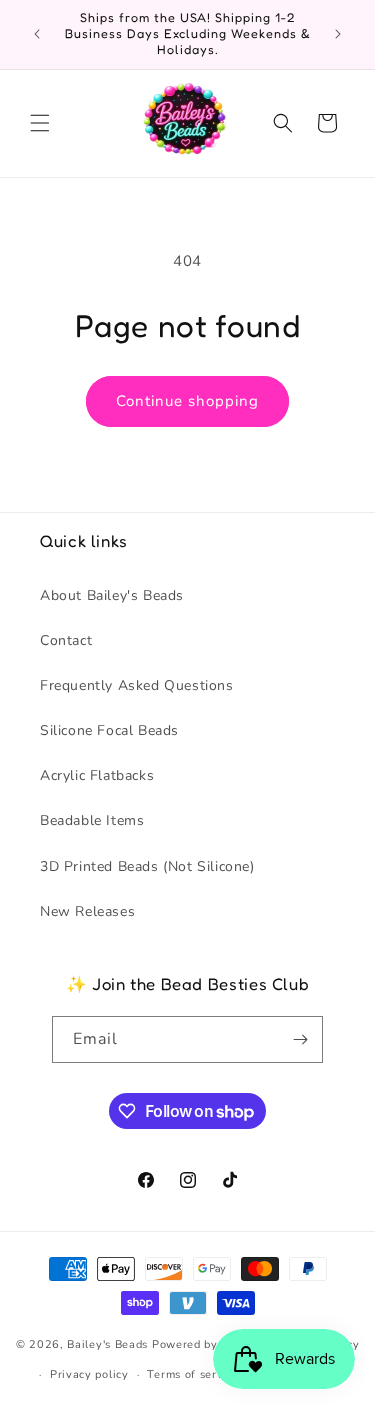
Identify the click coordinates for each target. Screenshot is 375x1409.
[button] (40, 123)
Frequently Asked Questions (137, 685)
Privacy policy (89, 1374)
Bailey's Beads (107, 1343)
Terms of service (193, 1374)
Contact (66, 640)
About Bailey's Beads (112, 595)
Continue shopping (187, 401)
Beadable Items (92, 820)
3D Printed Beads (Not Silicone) (147, 866)
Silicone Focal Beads (109, 730)
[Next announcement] (338, 34)
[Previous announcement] (37, 34)
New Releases (87, 911)
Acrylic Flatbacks (97, 775)
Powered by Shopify (208, 1343)
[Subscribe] (300, 1039)
